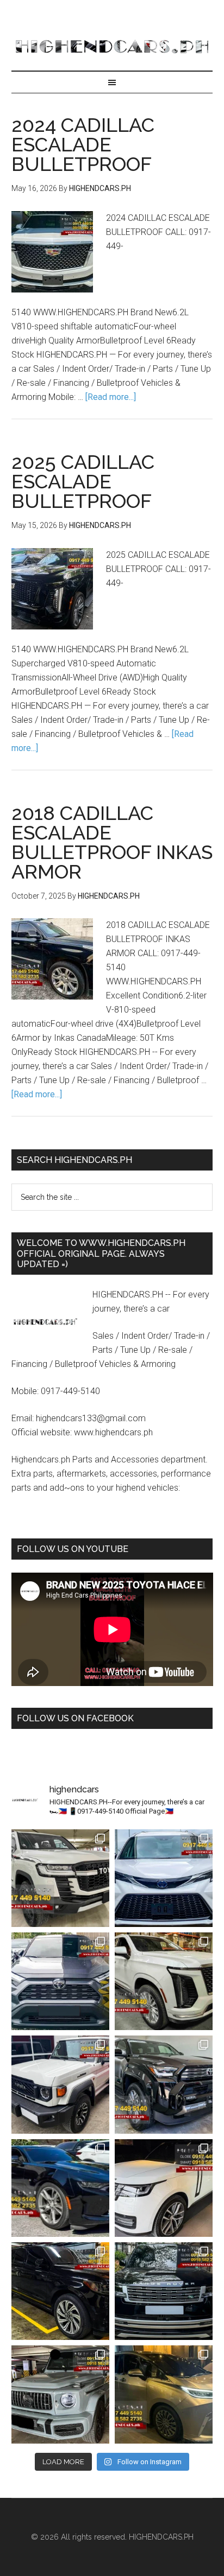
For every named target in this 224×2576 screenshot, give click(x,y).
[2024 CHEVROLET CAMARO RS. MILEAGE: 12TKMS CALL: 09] (60, 2188)
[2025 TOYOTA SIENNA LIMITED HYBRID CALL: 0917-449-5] (164, 1878)
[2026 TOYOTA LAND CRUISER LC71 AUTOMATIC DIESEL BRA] (60, 2084)
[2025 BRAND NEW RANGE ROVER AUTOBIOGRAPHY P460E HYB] (164, 2188)
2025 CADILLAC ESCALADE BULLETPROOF (83, 481)
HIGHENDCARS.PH (112, 46)
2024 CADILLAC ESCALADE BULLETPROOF (83, 144)
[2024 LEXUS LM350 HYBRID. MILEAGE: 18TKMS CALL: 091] (164, 2394)
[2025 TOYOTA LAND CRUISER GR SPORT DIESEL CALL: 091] (60, 1878)
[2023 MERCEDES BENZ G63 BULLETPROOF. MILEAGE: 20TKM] (60, 2394)
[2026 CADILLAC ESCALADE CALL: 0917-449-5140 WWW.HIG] (164, 1981)
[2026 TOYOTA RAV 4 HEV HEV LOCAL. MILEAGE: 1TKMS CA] (60, 1981)
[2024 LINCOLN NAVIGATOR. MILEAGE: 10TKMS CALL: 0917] (60, 2291)
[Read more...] (111, 397)
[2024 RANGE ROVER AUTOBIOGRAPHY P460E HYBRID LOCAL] (164, 2291)
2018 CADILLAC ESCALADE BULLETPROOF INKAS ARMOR (112, 842)
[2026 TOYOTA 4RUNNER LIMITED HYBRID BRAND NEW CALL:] (164, 2084)
